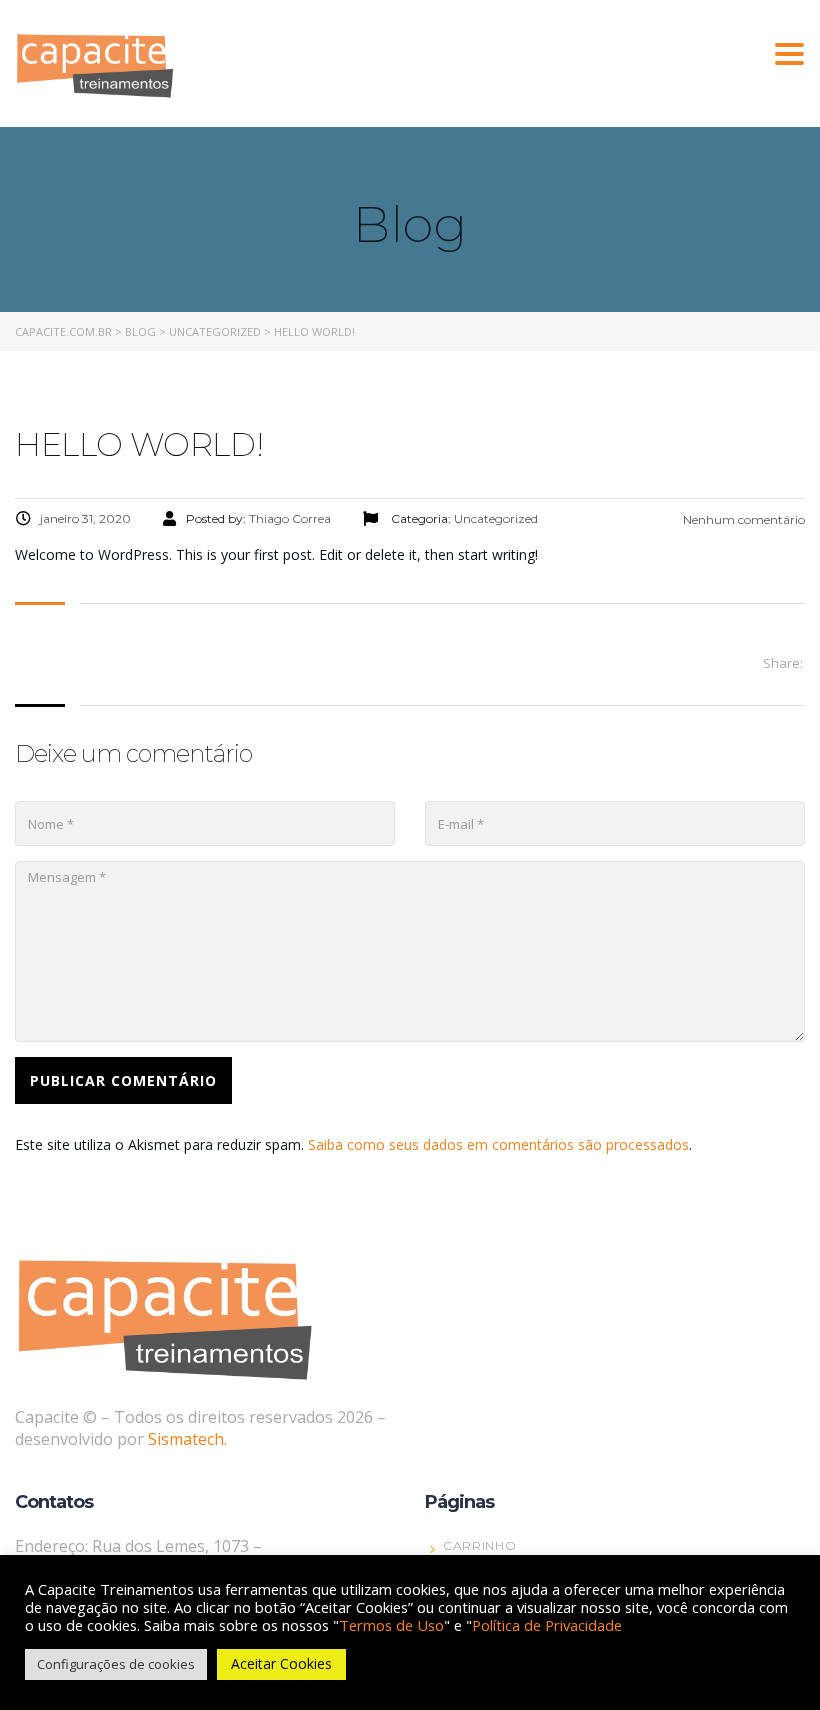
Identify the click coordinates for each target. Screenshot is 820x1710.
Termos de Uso (391, 1625)
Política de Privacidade (547, 1625)
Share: (783, 663)
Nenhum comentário (742, 519)
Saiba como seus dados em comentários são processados (498, 1144)
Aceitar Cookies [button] (281, 1663)
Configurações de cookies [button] (116, 1664)
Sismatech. (187, 1439)
